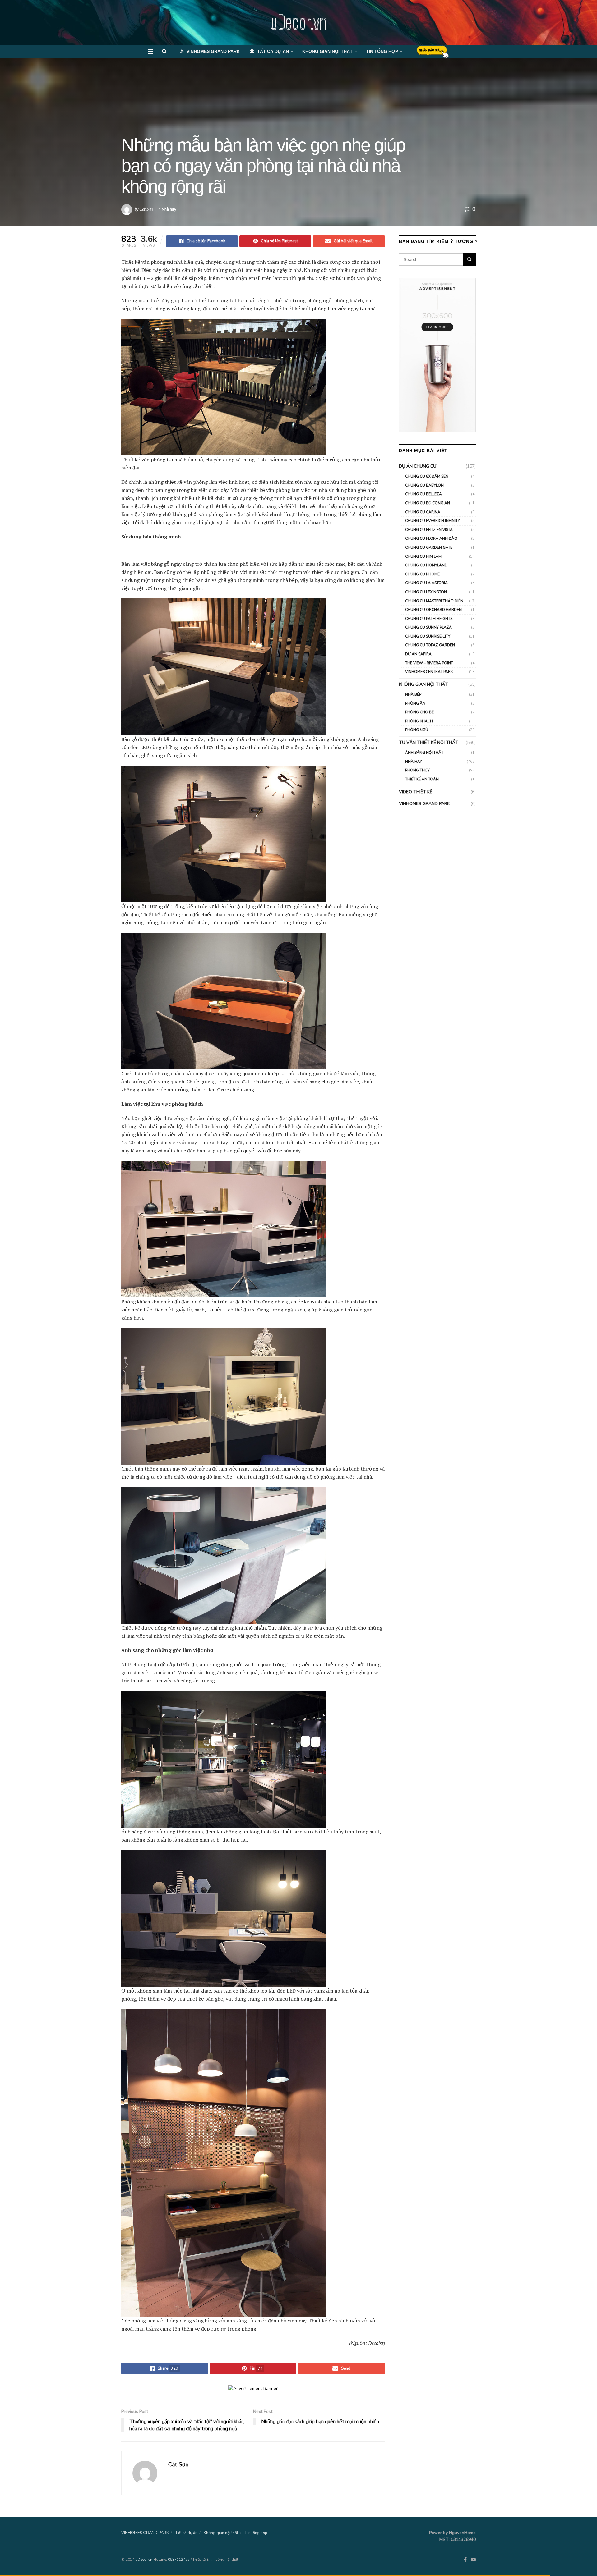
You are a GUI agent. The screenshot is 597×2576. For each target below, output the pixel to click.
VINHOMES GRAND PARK (213, 51)
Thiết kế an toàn (422, 779)
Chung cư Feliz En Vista (429, 530)
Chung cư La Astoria (426, 583)
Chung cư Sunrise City (428, 636)
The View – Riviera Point (429, 663)
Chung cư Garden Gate (429, 547)
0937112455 (179, 2560)
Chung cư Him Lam (423, 556)
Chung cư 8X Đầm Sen (427, 476)
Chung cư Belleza (423, 494)
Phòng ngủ (417, 730)
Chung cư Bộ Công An (428, 503)
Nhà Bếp (413, 694)
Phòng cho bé (419, 712)
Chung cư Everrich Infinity (433, 521)
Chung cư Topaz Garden (430, 645)
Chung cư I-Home (422, 574)
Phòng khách (419, 721)
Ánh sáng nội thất (424, 753)
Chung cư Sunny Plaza (428, 627)
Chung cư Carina (423, 512)
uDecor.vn (298, 22)
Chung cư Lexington (426, 592)
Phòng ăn (415, 703)
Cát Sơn (146, 209)
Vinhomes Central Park (429, 672)
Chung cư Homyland (426, 565)
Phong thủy (417, 770)
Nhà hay (169, 209)
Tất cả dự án (273, 51)
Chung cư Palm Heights (429, 619)
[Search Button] (470, 259)
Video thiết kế (416, 792)
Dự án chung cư (418, 466)
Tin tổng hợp (382, 51)
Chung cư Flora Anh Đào (431, 538)
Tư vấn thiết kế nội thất (429, 742)
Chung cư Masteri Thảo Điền (434, 601)
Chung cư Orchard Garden (433, 610)
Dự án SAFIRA (418, 654)
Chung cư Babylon (424, 485)
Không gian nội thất (327, 51)
